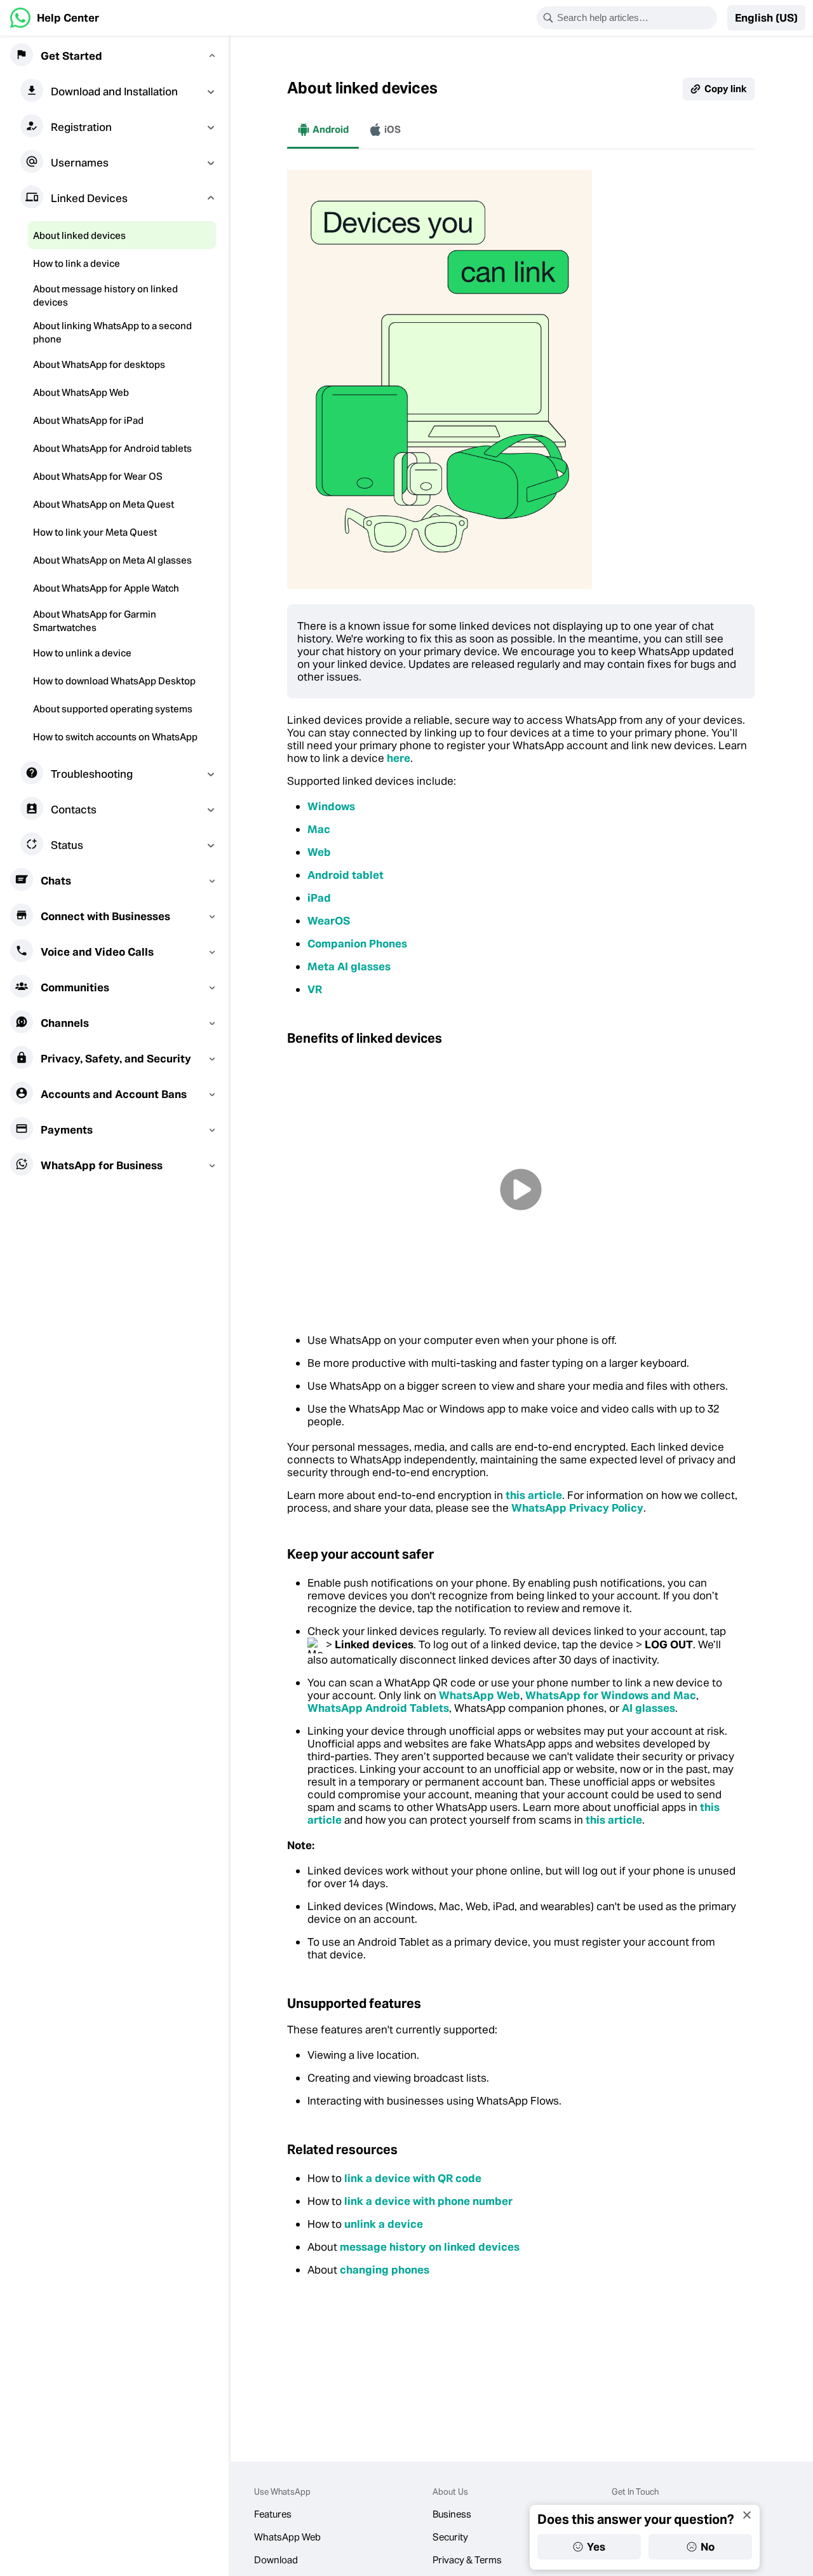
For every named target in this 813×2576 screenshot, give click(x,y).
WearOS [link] (329, 921)
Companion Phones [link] (357, 944)
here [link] (399, 758)
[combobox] (635, 18)
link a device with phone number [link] (428, 2201)
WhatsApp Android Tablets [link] (378, 1708)
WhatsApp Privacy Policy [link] (577, 1508)
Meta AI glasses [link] (349, 966)
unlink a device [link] (384, 2224)
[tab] (323, 130)
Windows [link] (331, 806)
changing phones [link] (385, 2270)
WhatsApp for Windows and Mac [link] (611, 1695)
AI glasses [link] (648, 1708)
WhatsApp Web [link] (480, 1695)
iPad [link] (319, 898)
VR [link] (315, 989)
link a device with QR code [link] (413, 2178)
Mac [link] (319, 829)
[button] (766, 18)
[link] (55, 18)
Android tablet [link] (346, 875)
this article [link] (534, 1495)
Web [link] (319, 852)
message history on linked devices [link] (430, 2247)
